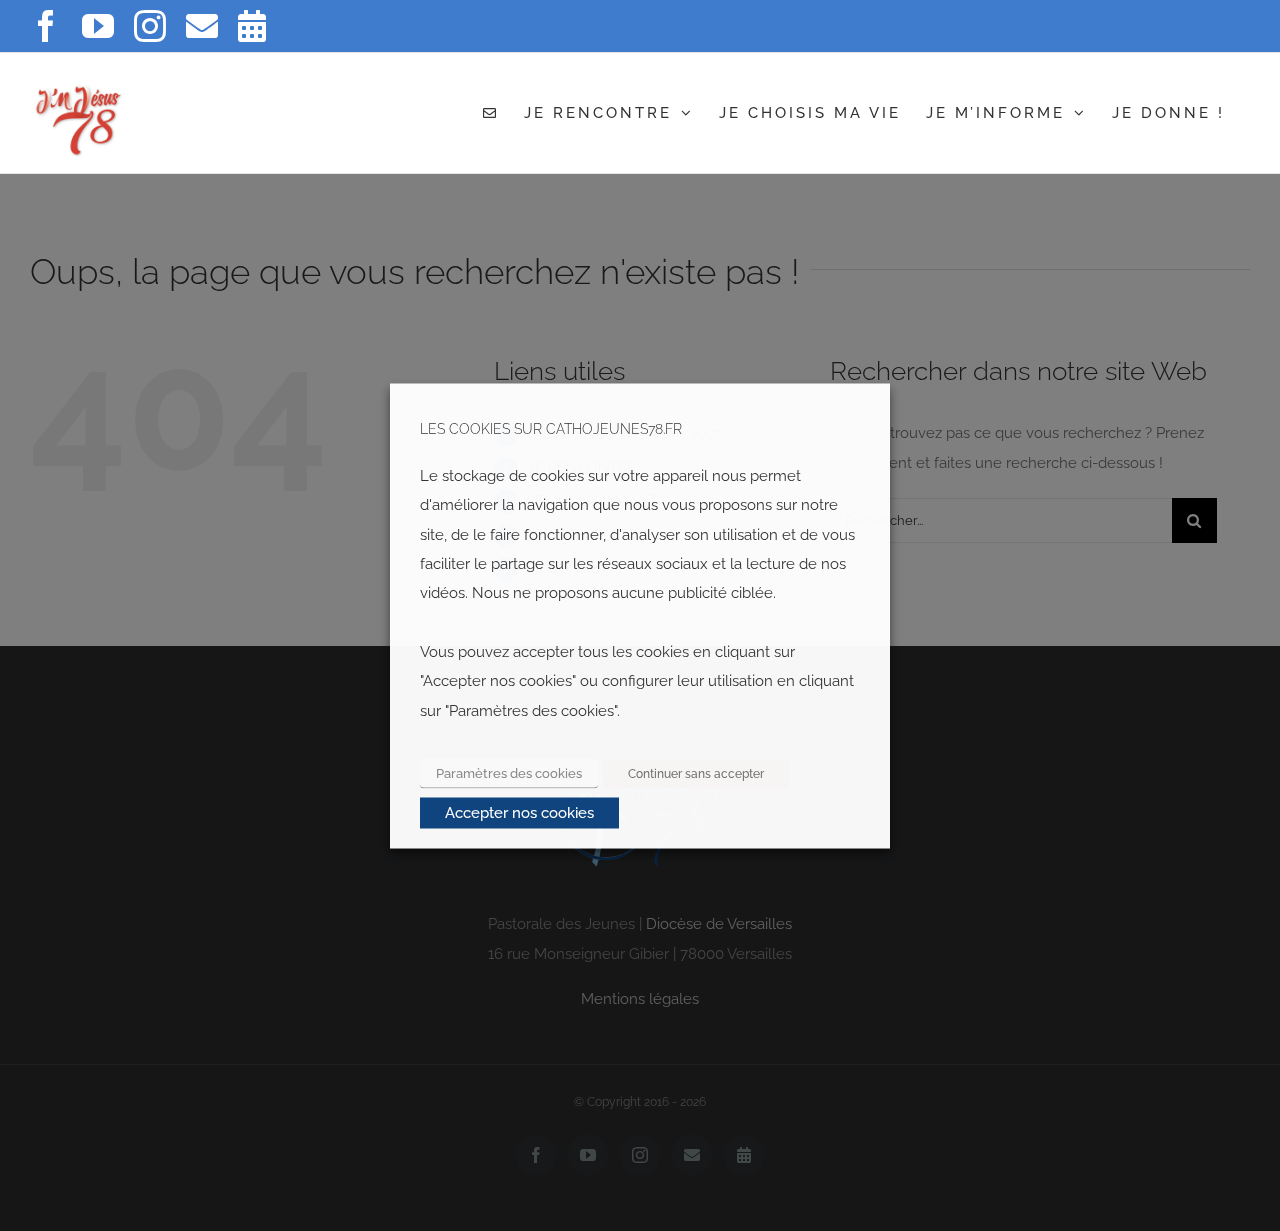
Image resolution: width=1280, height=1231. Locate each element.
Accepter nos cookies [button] (519, 812)
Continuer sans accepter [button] (696, 773)
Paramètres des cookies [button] (509, 772)
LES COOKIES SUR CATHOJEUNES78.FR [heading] (551, 428)
